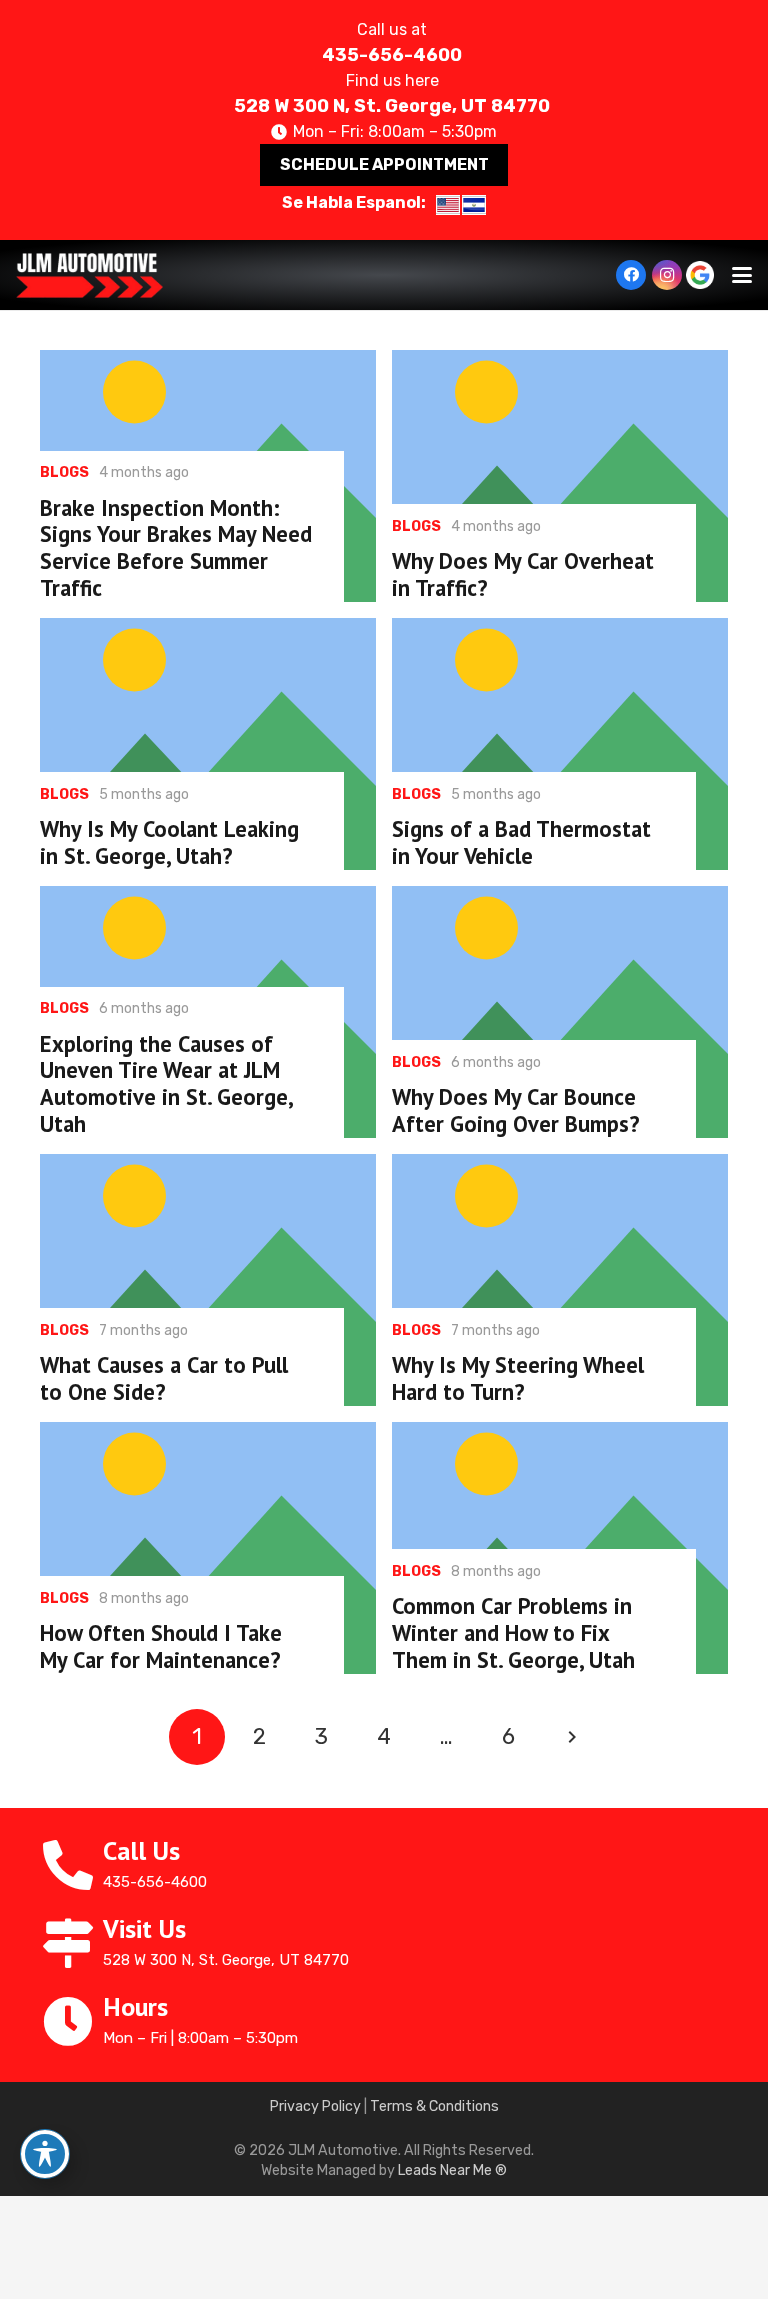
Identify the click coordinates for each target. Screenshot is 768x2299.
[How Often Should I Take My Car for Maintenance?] (208, 1548)
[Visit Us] (71, 1943)
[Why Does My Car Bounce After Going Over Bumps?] (560, 1012)
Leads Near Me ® (452, 2170)
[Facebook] (631, 275)
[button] (742, 275)
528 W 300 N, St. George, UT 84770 (392, 106)
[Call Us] (71, 1865)
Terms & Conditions (434, 2106)
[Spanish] (474, 205)
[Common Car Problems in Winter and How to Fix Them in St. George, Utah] (560, 1548)
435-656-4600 (392, 55)
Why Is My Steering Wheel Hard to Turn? (518, 1378)
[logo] (89, 275)
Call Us (141, 1850)
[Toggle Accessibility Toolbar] (45, 2154)
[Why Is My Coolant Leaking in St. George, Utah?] (208, 744)
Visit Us (144, 1928)
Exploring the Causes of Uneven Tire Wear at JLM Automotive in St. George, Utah (166, 1084)
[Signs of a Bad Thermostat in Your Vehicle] (560, 744)
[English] (448, 205)
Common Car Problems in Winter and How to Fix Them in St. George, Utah (513, 1632)
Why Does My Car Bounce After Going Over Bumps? (516, 1110)
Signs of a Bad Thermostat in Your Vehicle (521, 842)
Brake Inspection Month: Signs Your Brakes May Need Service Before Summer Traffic (176, 548)
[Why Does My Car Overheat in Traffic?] (560, 476)
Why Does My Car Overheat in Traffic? (523, 574)
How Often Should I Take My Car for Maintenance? (161, 1646)
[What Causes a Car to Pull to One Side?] (208, 1280)
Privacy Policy (315, 2106)
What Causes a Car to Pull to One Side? (164, 1378)
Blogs (64, 472)
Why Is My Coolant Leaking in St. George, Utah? (169, 842)
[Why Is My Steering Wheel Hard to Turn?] (560, 1280)
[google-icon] (700, 275)
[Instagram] (667, 275)
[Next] (571, 1737)
